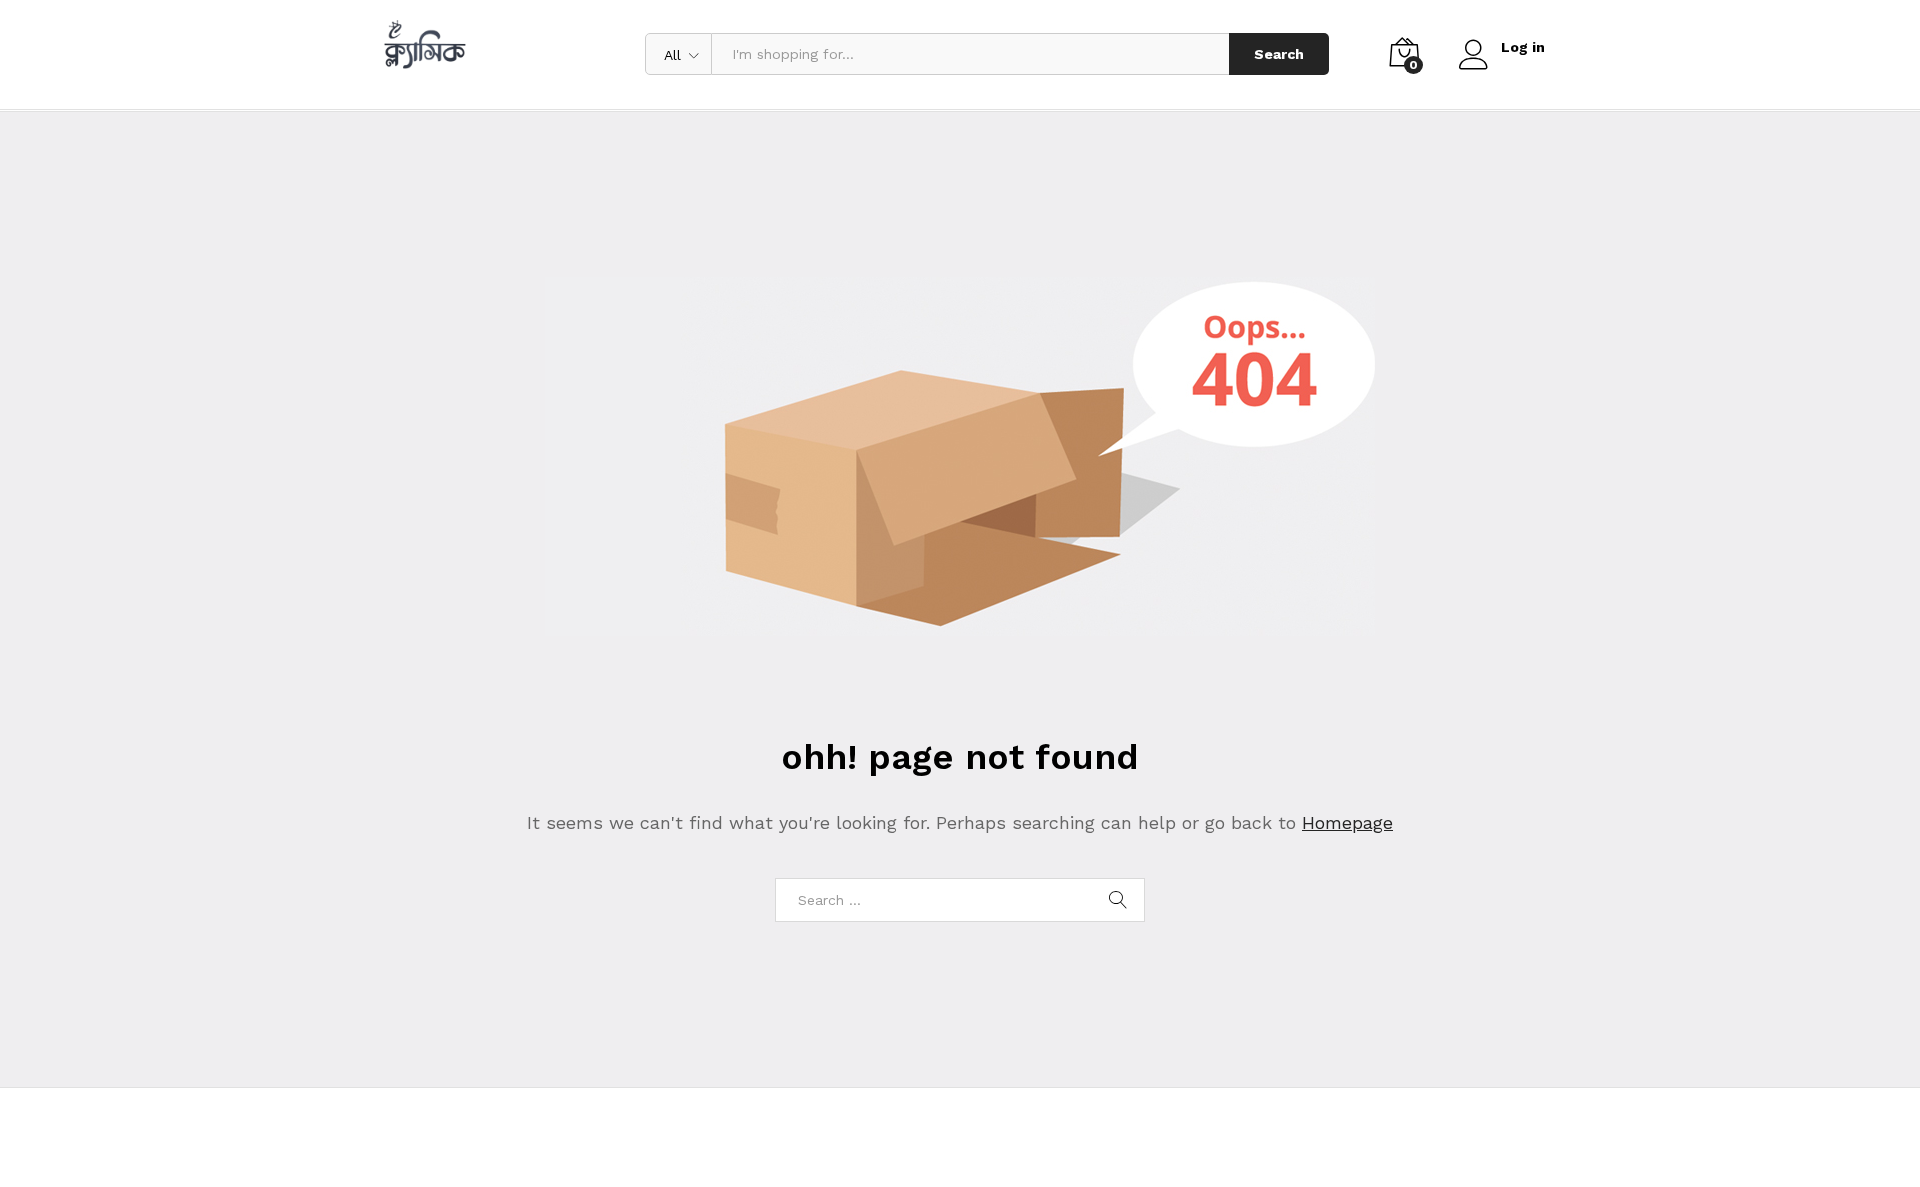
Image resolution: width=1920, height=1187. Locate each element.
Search (1279, 54)
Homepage (1347, 822)
